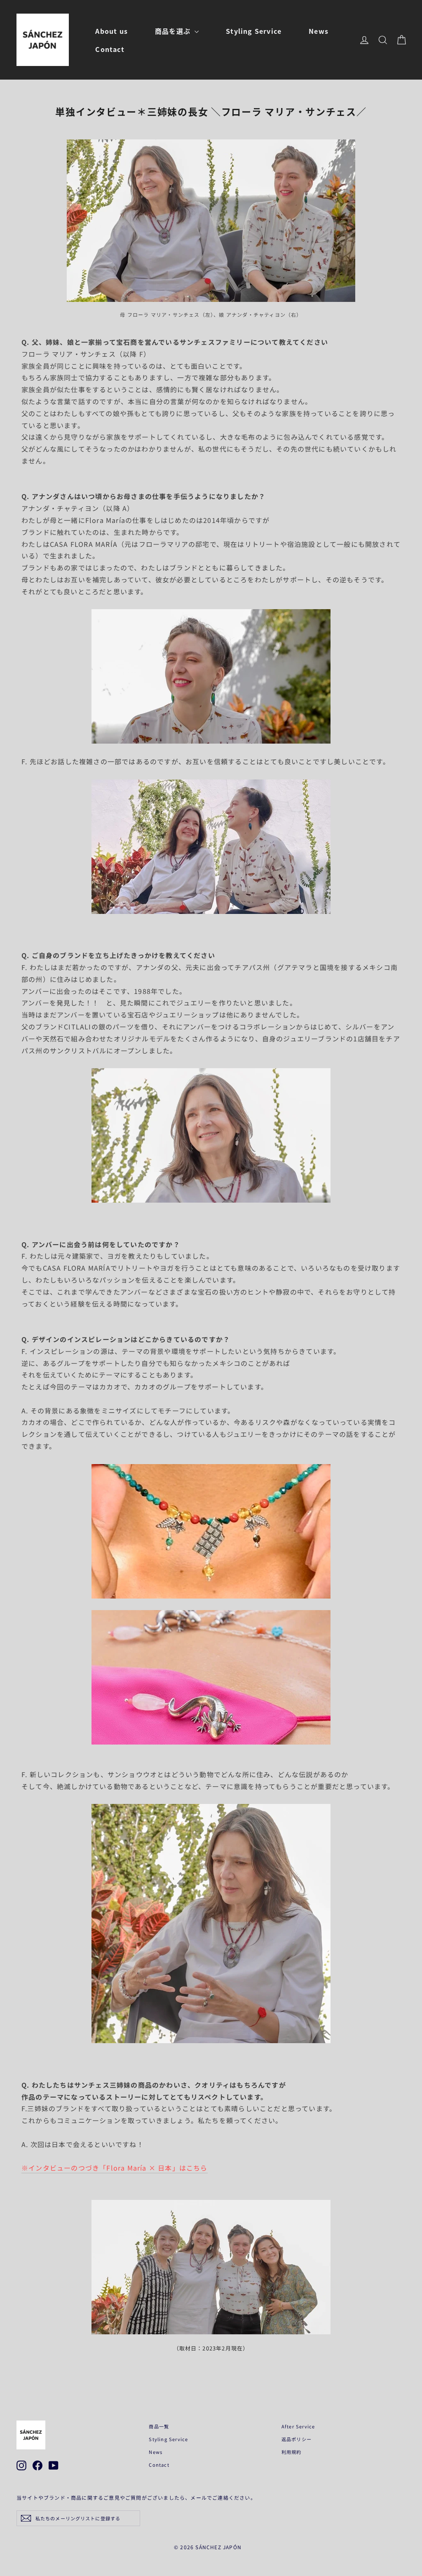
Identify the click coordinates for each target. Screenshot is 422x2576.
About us (111, 31)
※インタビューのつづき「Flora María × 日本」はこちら (115, 2168)
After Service (298, 2426)
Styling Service (254, 31)
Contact (110, 49)
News (319, 31)
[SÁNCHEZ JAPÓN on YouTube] (54, 2465)
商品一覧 (159, 2426)
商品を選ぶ (174, 31)
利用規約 (292, 2452)
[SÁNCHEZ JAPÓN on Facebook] (38, 2465)
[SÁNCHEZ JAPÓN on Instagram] (21, 2465)
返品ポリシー (297, 2439)
